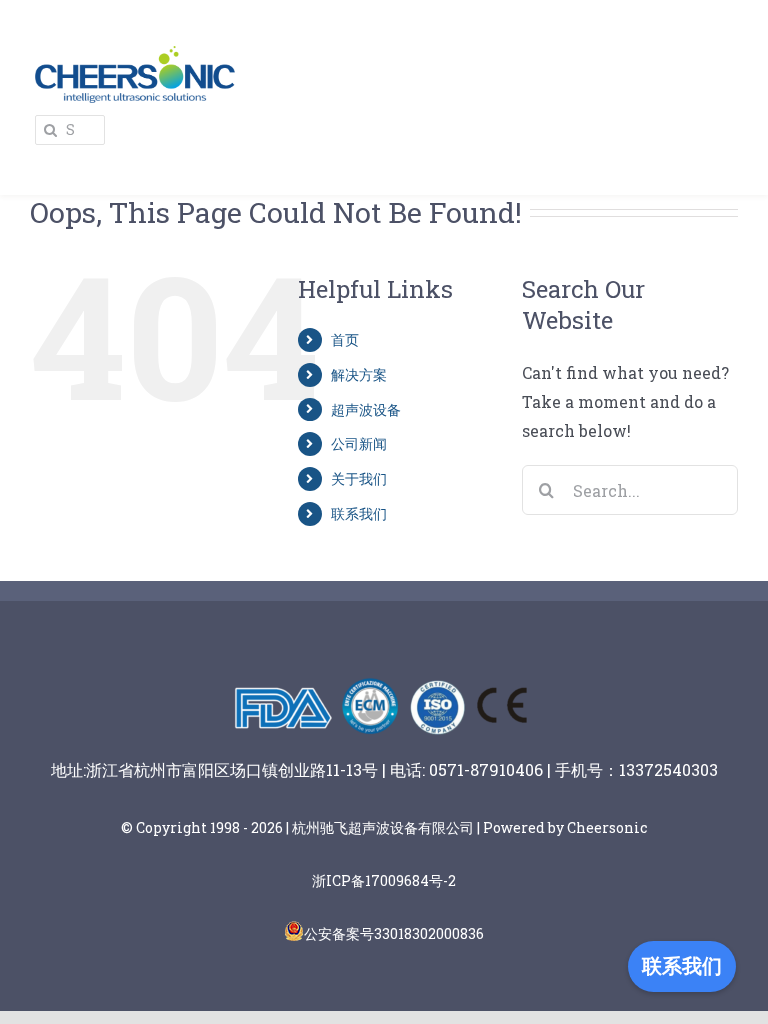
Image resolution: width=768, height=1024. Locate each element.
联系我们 (359, 513)
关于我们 (359, 478)
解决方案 (359, 374)
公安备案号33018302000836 (394, 933)
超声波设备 (366, 409)
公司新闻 (359, 443)
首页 (345, 339)
